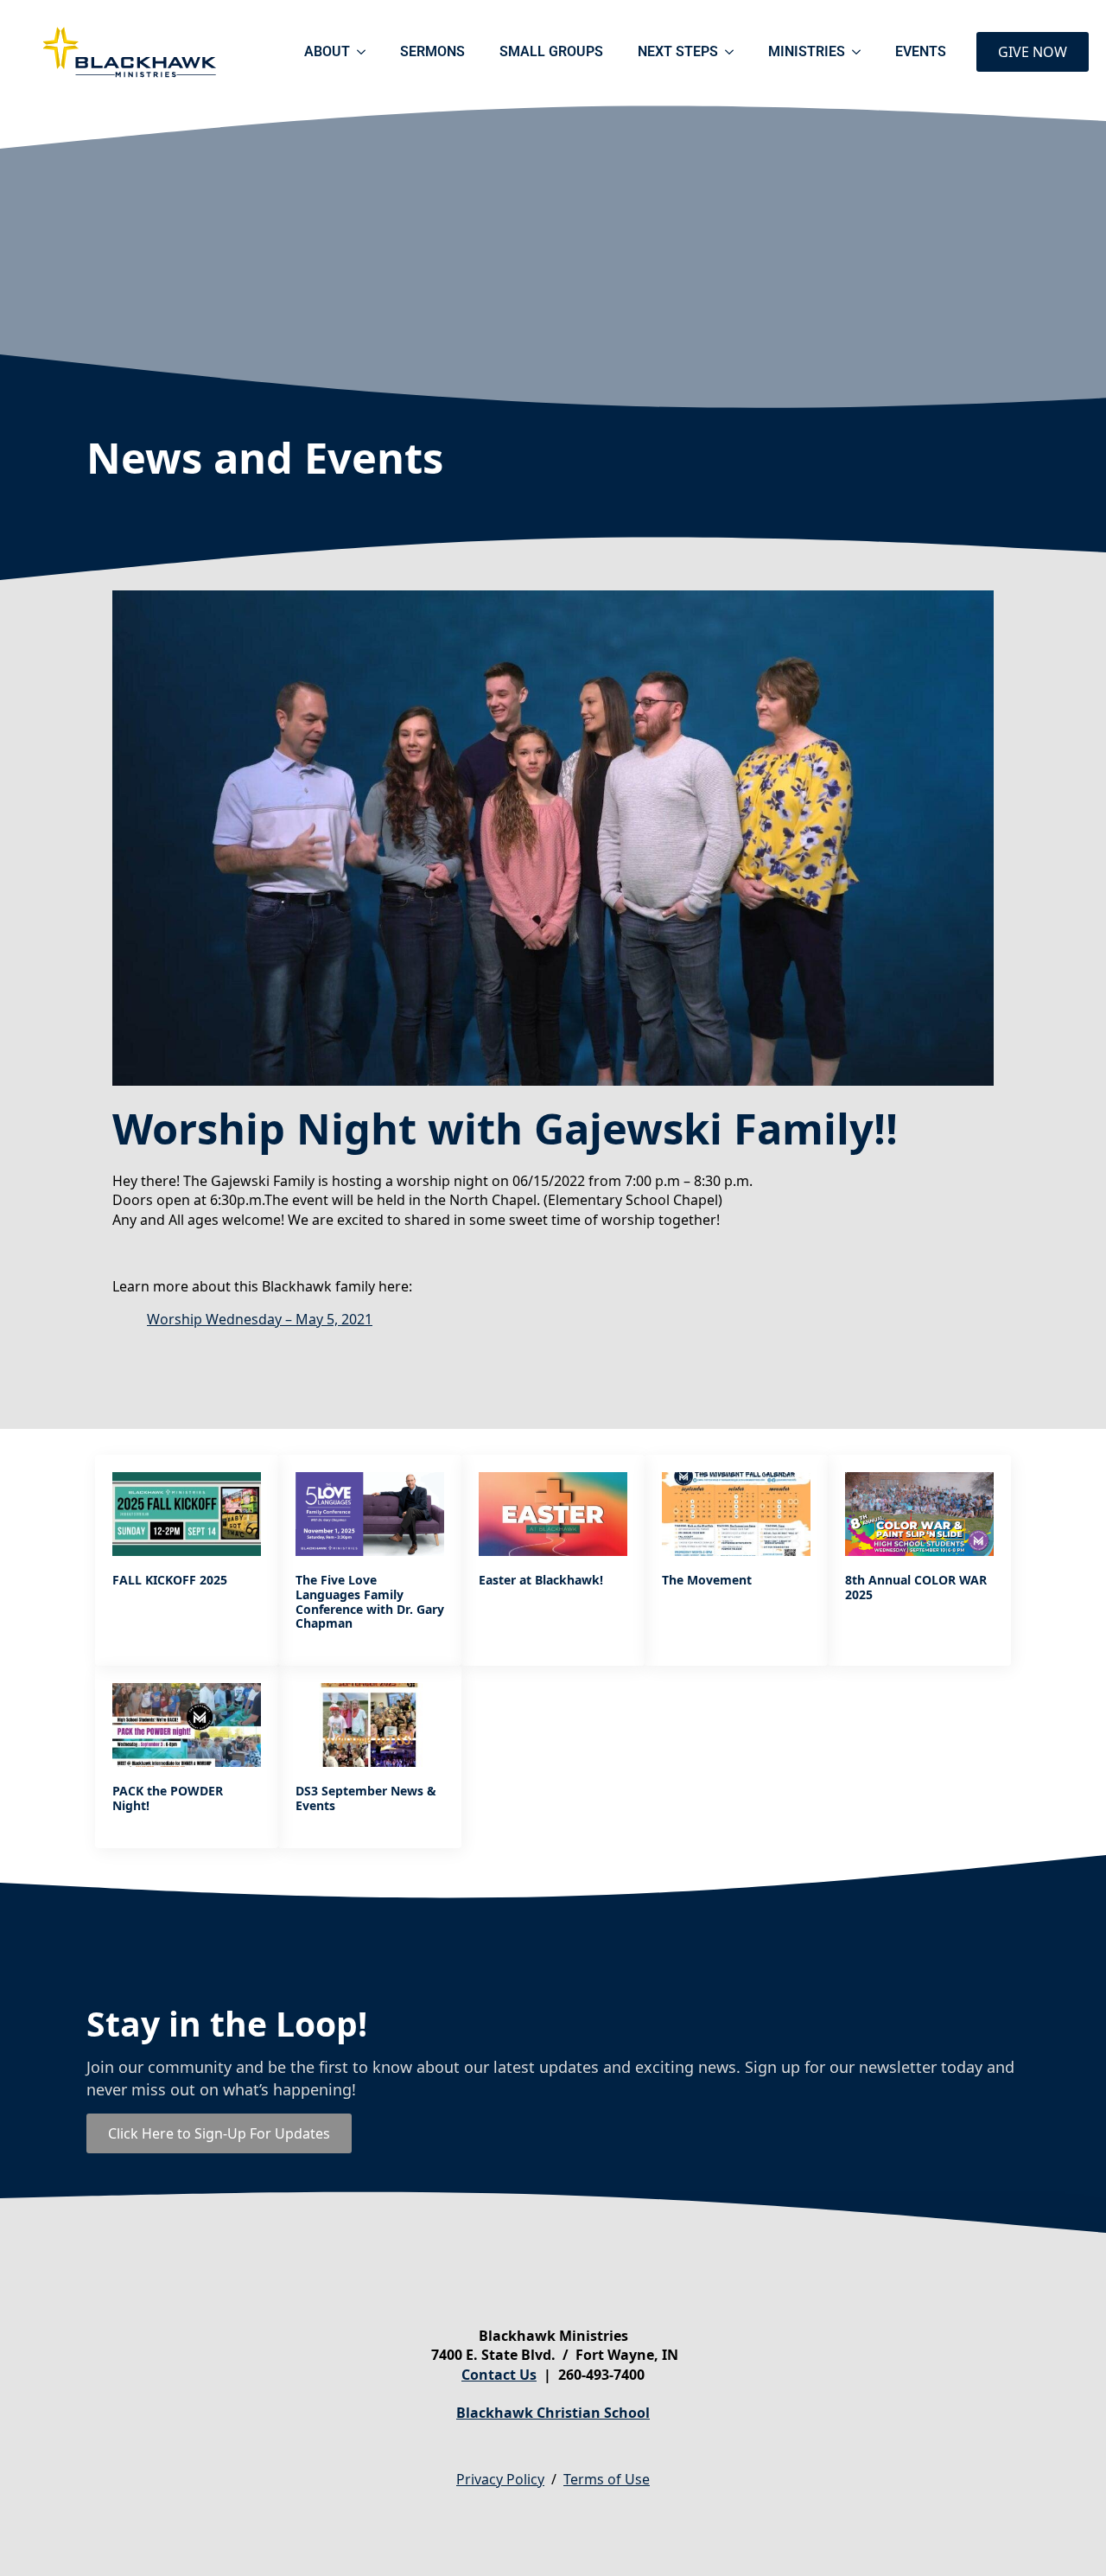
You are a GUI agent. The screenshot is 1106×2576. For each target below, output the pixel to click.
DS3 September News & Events (366, 1799)
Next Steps (678, 51)
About (327, 51)
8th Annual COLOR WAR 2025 (916, 1588)
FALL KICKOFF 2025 (170, 1581)
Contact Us (499, 2375)
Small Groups (551, 51)
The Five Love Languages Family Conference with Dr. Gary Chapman (370, 1602)
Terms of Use (607, 2479)
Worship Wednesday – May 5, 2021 (260, 1319)
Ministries (807, 51)
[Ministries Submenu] (861, 52)
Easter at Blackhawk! (541, 1581)
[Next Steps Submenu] (734, 52)
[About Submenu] (366, 52)
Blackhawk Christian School (553, 2413)
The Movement (707, 1581)
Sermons (432, 51)
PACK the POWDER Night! (168, 1799)
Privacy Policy (500, 2479)
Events (921, 51)
